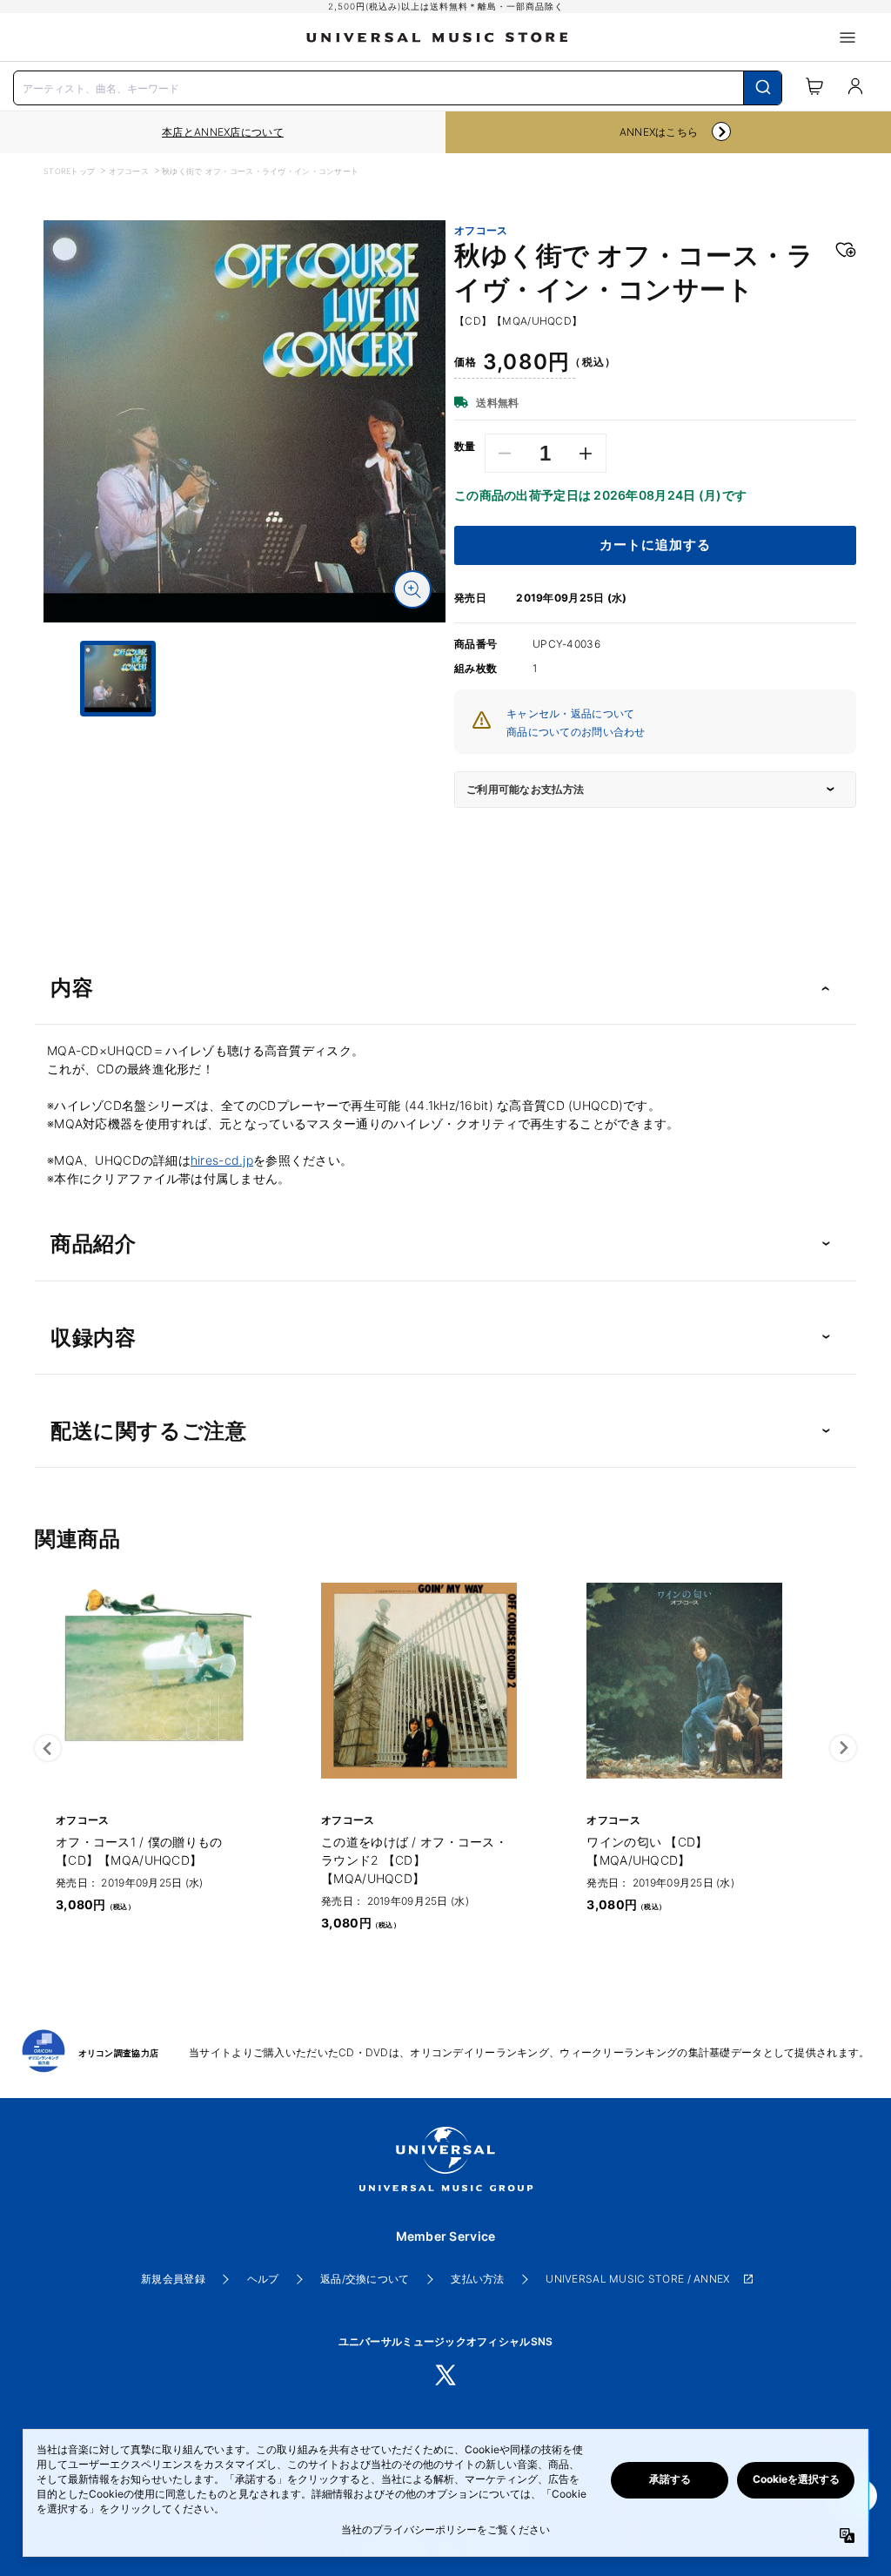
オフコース (129, 171)
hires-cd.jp (222, 1160)
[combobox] (398, 86)
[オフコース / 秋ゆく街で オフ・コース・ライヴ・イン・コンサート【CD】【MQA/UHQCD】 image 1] (245, 421)
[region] (223, 132)
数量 (465, 447)
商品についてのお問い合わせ (576, 732)
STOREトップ (69, 171)
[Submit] (763, 88)
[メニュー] (847, 37)
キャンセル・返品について (570, 713)
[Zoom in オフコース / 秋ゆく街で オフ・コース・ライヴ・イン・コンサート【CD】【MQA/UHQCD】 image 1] (412, 589)
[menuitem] (245, 760)
